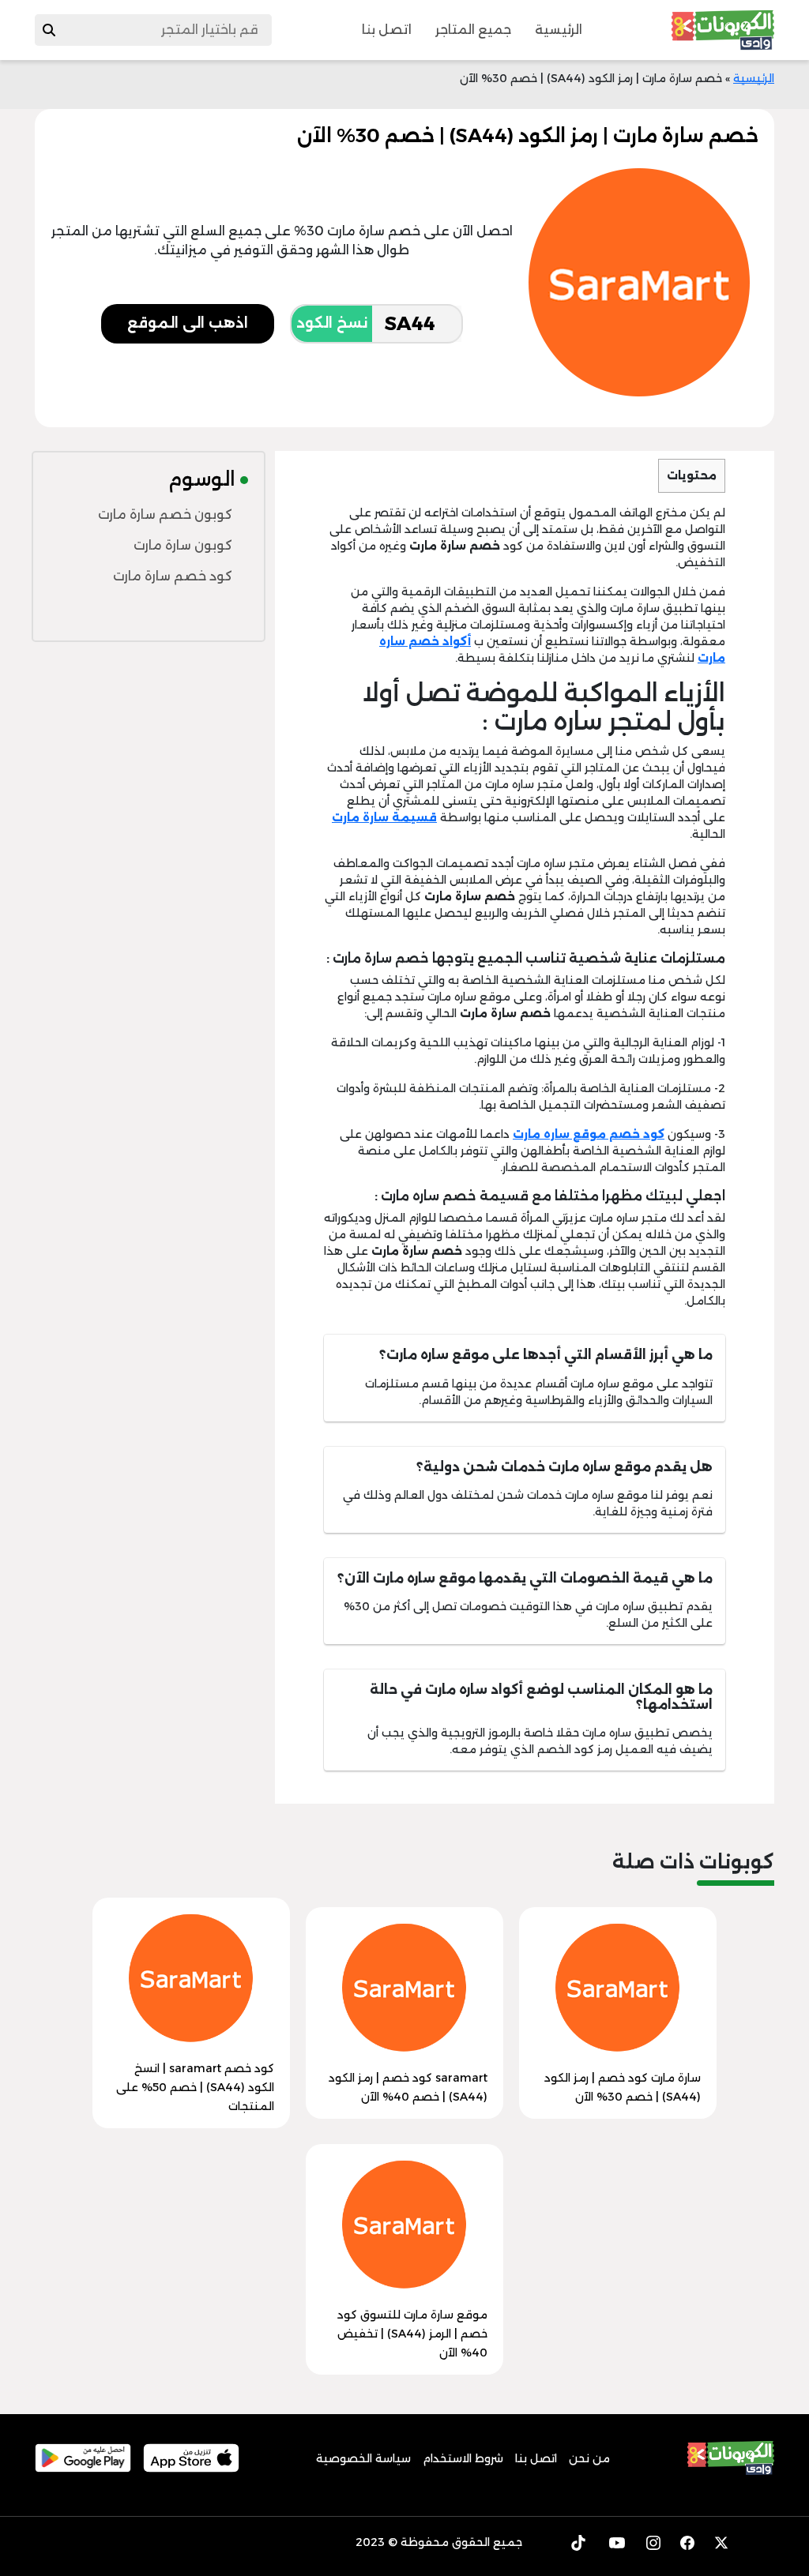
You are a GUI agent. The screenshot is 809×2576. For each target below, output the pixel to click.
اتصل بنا (387, 30)
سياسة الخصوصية (363, 2458)
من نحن (589, 2458)
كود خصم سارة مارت (173, 576)
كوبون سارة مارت (183, 545)
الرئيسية (559, 30)
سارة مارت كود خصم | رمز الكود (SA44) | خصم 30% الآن (623, 2087)
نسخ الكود (332, 323)
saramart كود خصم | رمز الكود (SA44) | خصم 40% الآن (408, 2087)
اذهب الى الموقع (188, 323)
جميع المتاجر (473, 30)
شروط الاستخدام (463, 2458)
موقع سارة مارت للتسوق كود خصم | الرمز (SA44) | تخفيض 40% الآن (412, 2334)
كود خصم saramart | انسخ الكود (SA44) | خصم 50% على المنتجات (195, 2087)
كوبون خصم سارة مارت (165, 514)
